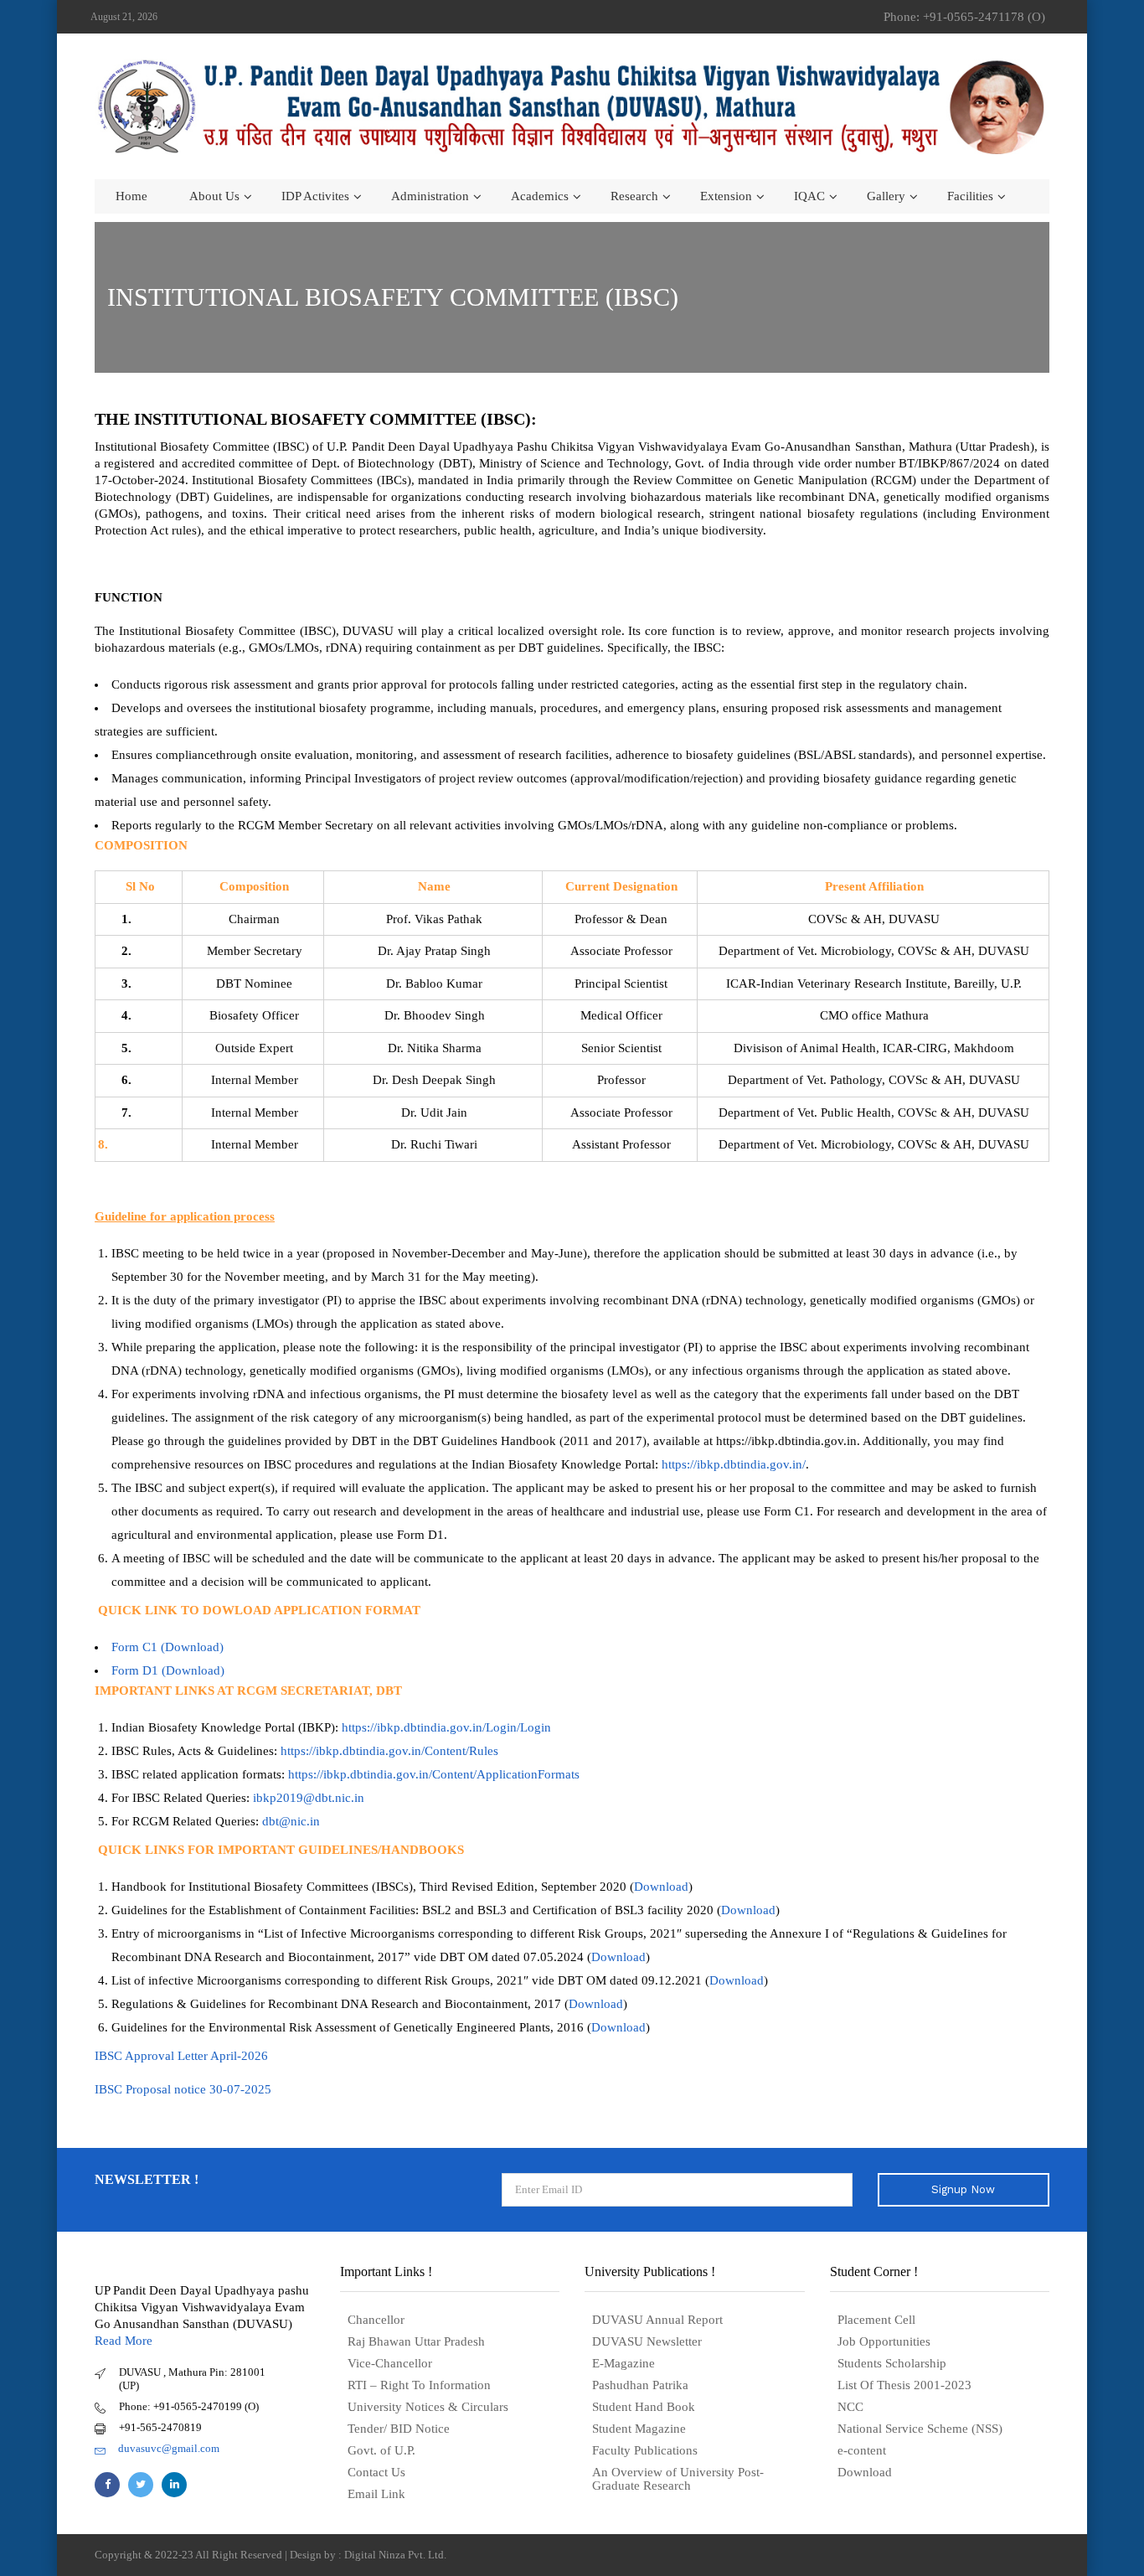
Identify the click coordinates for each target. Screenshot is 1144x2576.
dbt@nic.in (291, 1821)
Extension (726, 196)
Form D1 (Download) (168, 1670)
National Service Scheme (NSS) (920, 2429)
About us (214, 196)
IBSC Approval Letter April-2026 (181, 2056)
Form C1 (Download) (167, 1647)
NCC (850, 2407)
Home (131, 196)
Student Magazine (639, 2429)
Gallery (886, 196)
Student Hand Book (644, 2407)
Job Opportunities (884, 2341)
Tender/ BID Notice (399, 2429)
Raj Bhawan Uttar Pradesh (416, 2341)
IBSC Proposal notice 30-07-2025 (185, 2089)
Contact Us (376, 2472)
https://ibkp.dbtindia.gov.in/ (734, 1464)
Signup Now (963, 2189)
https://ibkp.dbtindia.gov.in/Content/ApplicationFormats (434, 1774)
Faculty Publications (645, 2450)
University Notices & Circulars (428, 2407)
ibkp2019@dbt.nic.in (309, 1798)
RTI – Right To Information (419, 2385)
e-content (862, 2450)
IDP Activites (315, 196)
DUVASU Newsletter (647, 2341)
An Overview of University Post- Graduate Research (678, 2479)
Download (661, 1887)
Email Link (376, 2494)
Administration (430, 196)
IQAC (809, 196)
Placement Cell (876, 2320)
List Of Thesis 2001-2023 (904, 2385)
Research (634, 196)
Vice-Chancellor (390, 2363)
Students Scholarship (892, 2363)
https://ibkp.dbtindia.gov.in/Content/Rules (389, 1751)
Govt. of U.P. (381, 2450)
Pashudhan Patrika (640, 2385)
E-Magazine (624, 2363)
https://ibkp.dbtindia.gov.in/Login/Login (446, 1727)
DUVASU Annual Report (657, 2320)
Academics (540, 196)
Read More (124, 2341)
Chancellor (376, 2320)
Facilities (970, 196)
